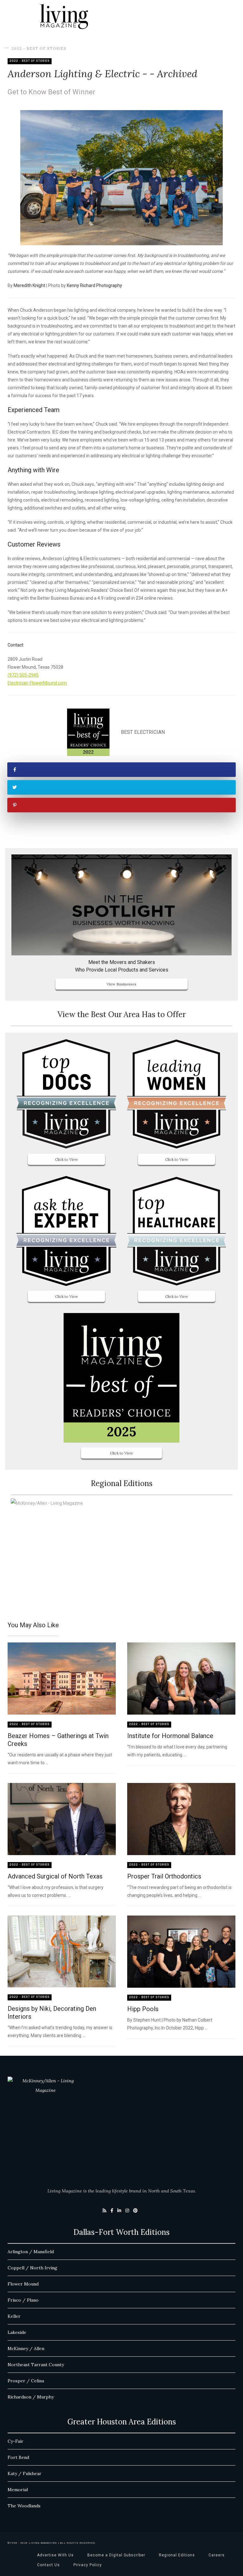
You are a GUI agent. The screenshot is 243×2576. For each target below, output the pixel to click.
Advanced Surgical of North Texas (55, 1876)
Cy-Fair (16, 2441)
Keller (14, 2316)
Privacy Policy (88, 2565)
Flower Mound (23, 2284)
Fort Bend (18, 2457)
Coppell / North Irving (32, 2268)
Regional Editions (177, 2555)
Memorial (18, 2490)
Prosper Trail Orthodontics (164, 1876)
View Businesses (121, 984)
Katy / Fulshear (25, 2473)
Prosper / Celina (26, 2381)
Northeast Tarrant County (36, 2365)
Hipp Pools (143, 2009)
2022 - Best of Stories (39, 48)
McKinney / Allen (26, 2348)
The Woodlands (24, 2506)
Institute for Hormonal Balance (170, 1736)
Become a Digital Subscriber (116, 2555)
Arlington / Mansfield (31, 2252)
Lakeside (17, 2332)
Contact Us (48, 2565)
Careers (217, 2555)
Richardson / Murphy (31, 2397)
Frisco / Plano (23, 2300)
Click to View (67, 1159)
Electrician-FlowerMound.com (37, 683)
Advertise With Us (55, 2555)
